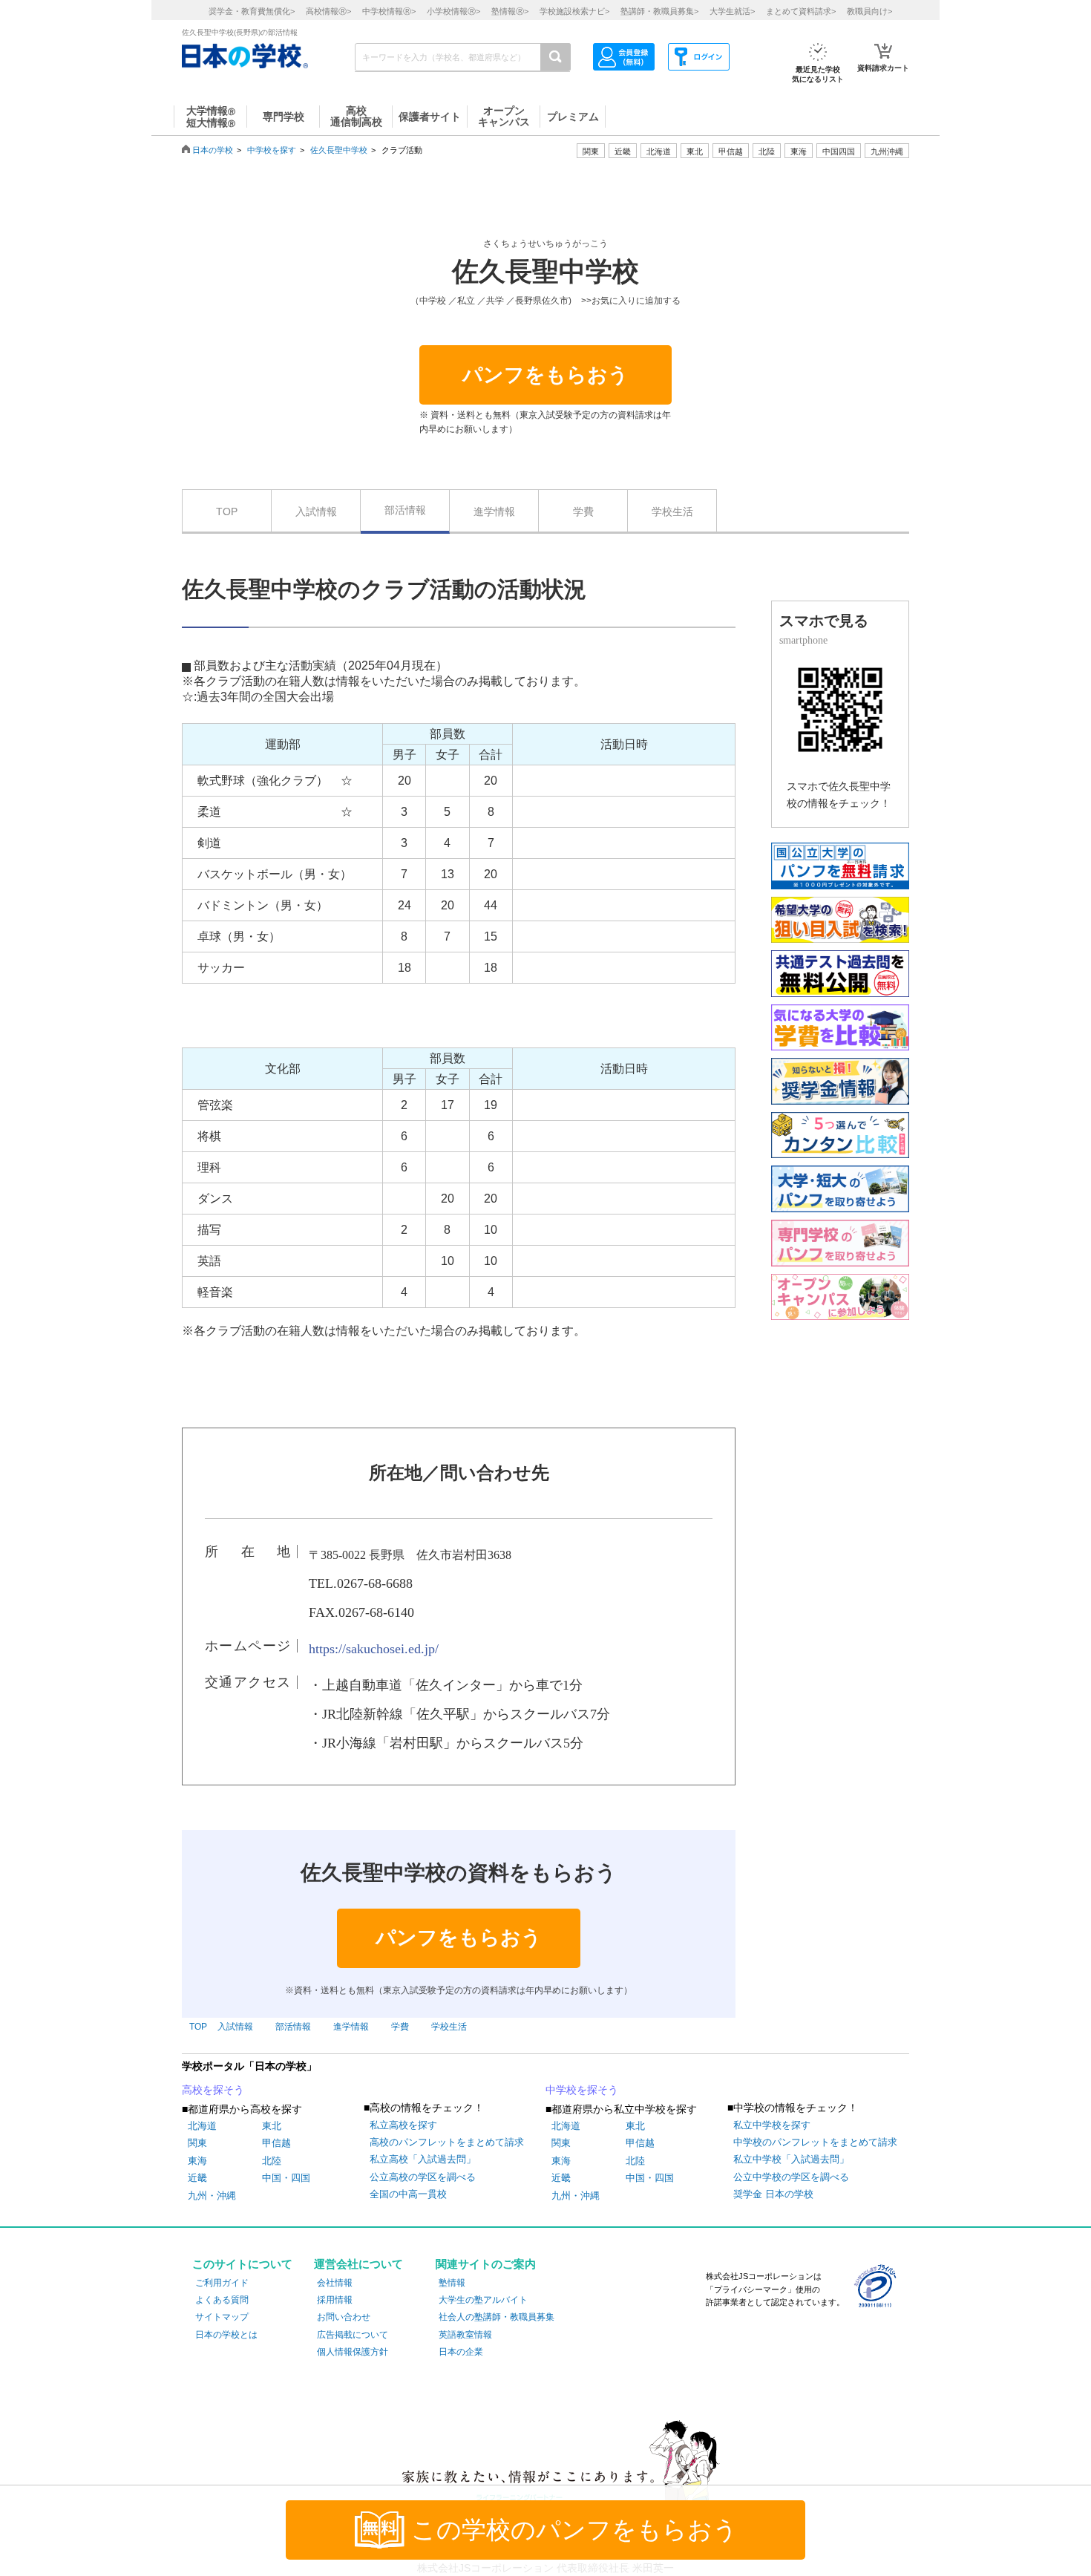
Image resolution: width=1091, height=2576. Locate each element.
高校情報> (328, 11)
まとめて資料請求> (801, 11)
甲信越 (276, 2143)
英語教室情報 (465, 2335)
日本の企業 (461, 2352)
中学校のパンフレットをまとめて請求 (815, 2142)
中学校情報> (389, 11)
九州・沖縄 (212, 2196)
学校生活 (672, 511)
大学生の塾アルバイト (483, 2300)
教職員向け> (869, 11)
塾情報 (452, 2283)
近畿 (197, 2178)
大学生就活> (732, 11)
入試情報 (316, 511)
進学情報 (494, 511)
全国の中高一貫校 (408, 2194)
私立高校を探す (403, 2125)
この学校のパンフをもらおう (574, 2530)
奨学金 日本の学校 (773, 2194)
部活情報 (405, 510)
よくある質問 (222, 2300)
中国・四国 (286, 2178)
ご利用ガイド (222, 2283)
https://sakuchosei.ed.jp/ (374, 1649)
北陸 (272, 2161)
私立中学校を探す (772, 2125)
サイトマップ (222, 2317)
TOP (227, 511)
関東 (197, 2143)
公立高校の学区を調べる (423, 2177)
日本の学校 (213, 150)
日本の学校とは (226, 2335)
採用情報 (335, 2300)
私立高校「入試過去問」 (423, 2159)
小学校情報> (453, 11)
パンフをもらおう (545, 375)
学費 (583, 511)
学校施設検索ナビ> (574, 11)
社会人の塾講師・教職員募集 (497, 2317)
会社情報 (335, 2283)
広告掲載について (353, 2335)
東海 (197, 2161)
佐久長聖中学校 (339, 150)
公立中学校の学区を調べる (791, 2177)
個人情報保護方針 (353, 2352)
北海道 (659, 151)
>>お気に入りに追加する (631, 301)
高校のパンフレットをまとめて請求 (447, 2142)
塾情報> (510, 11)
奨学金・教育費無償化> (252, 11)
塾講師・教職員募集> (659, 11)
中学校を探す (272, 150)
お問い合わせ (344, 2317)
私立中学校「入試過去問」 (791, 2159)
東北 (272, 2126)
